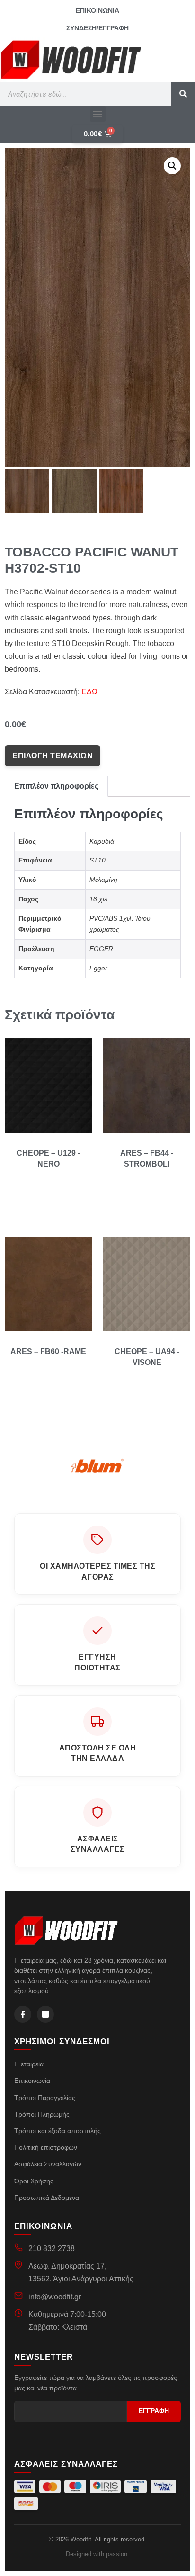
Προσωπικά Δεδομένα (47, 2198)
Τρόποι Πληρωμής (42, 2114)
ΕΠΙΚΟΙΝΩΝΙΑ (97, 10)
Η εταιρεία (29, 2064)
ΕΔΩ (89, 692)
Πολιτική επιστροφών (46, 2147)
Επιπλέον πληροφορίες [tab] (56, 786)
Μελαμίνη (103, 880)
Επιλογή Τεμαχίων (53, 756)
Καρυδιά (102, 841)
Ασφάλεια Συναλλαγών (48, 2164)
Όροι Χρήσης (34, 2181)
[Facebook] (23, 2014)
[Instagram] (45, 2014)
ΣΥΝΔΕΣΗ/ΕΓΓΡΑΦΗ (97, 28)
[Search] (183, 94)
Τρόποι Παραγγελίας (45, 2098)
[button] (98, 114)
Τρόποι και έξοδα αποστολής (58, 2131)
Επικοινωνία (32, 2081)
